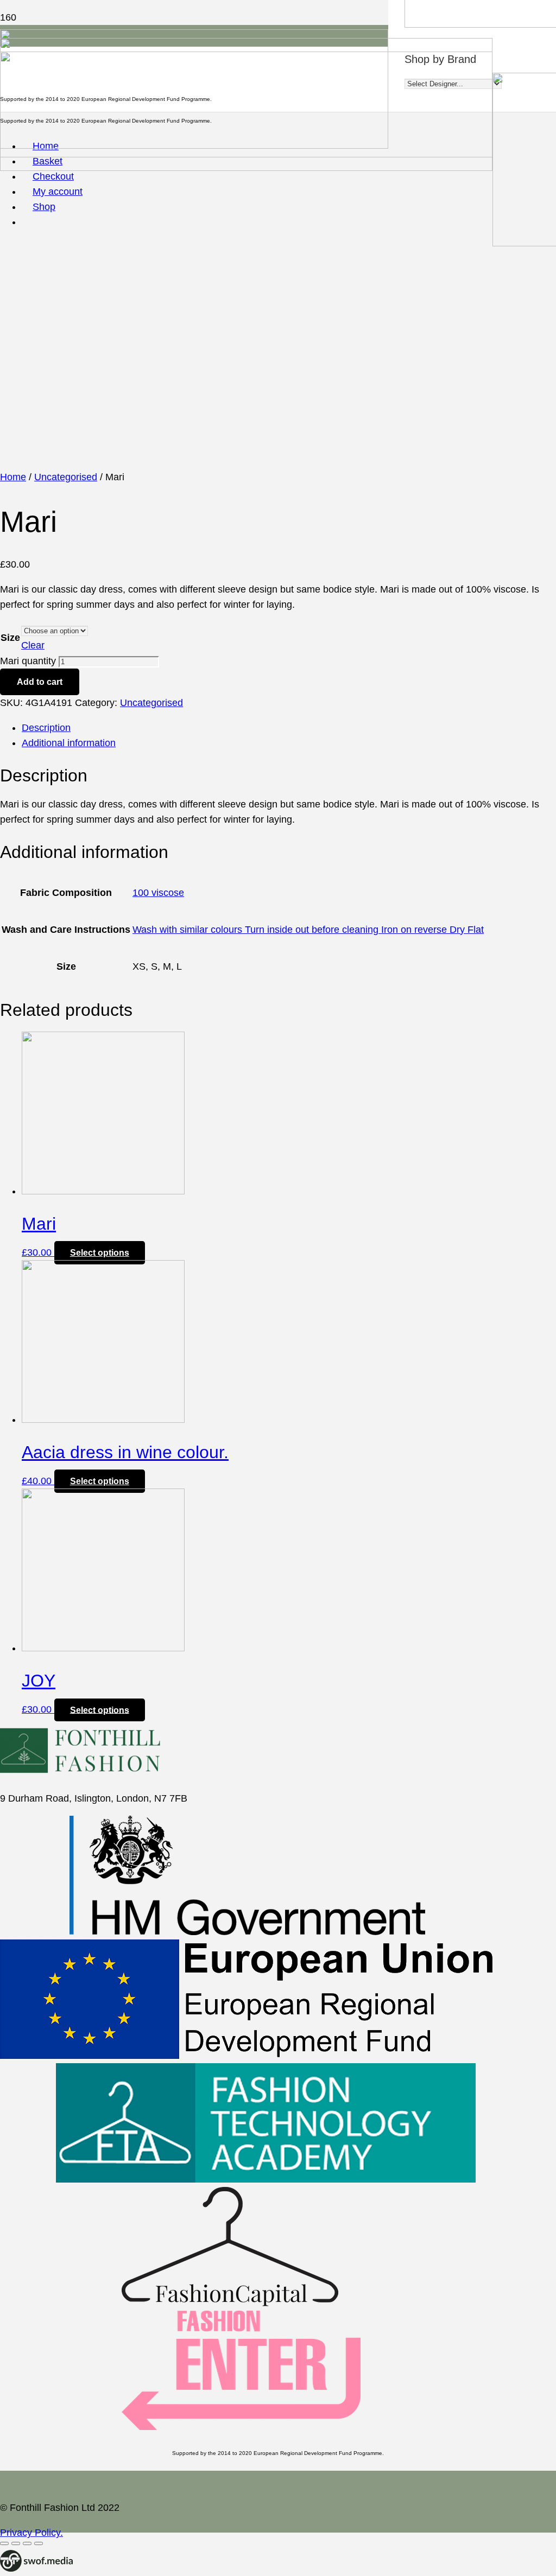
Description (46, 728)
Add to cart (40, 682)
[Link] (36, 2568)
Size (10, 638)
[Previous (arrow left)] (4, 2559)
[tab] (289, 728)
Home (13, 477)
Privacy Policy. (31, 2533)
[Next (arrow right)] (16, 2559)
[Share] (16, 2543)
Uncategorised (66, 477)
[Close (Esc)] (4, 2543)
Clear (33, 645)
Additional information (69, 743)
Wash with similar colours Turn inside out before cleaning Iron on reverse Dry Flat (308, 930)
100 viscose (158, 893)
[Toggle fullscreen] (27, 2543)
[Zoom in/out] (39, 2543)
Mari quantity (28, 661)
